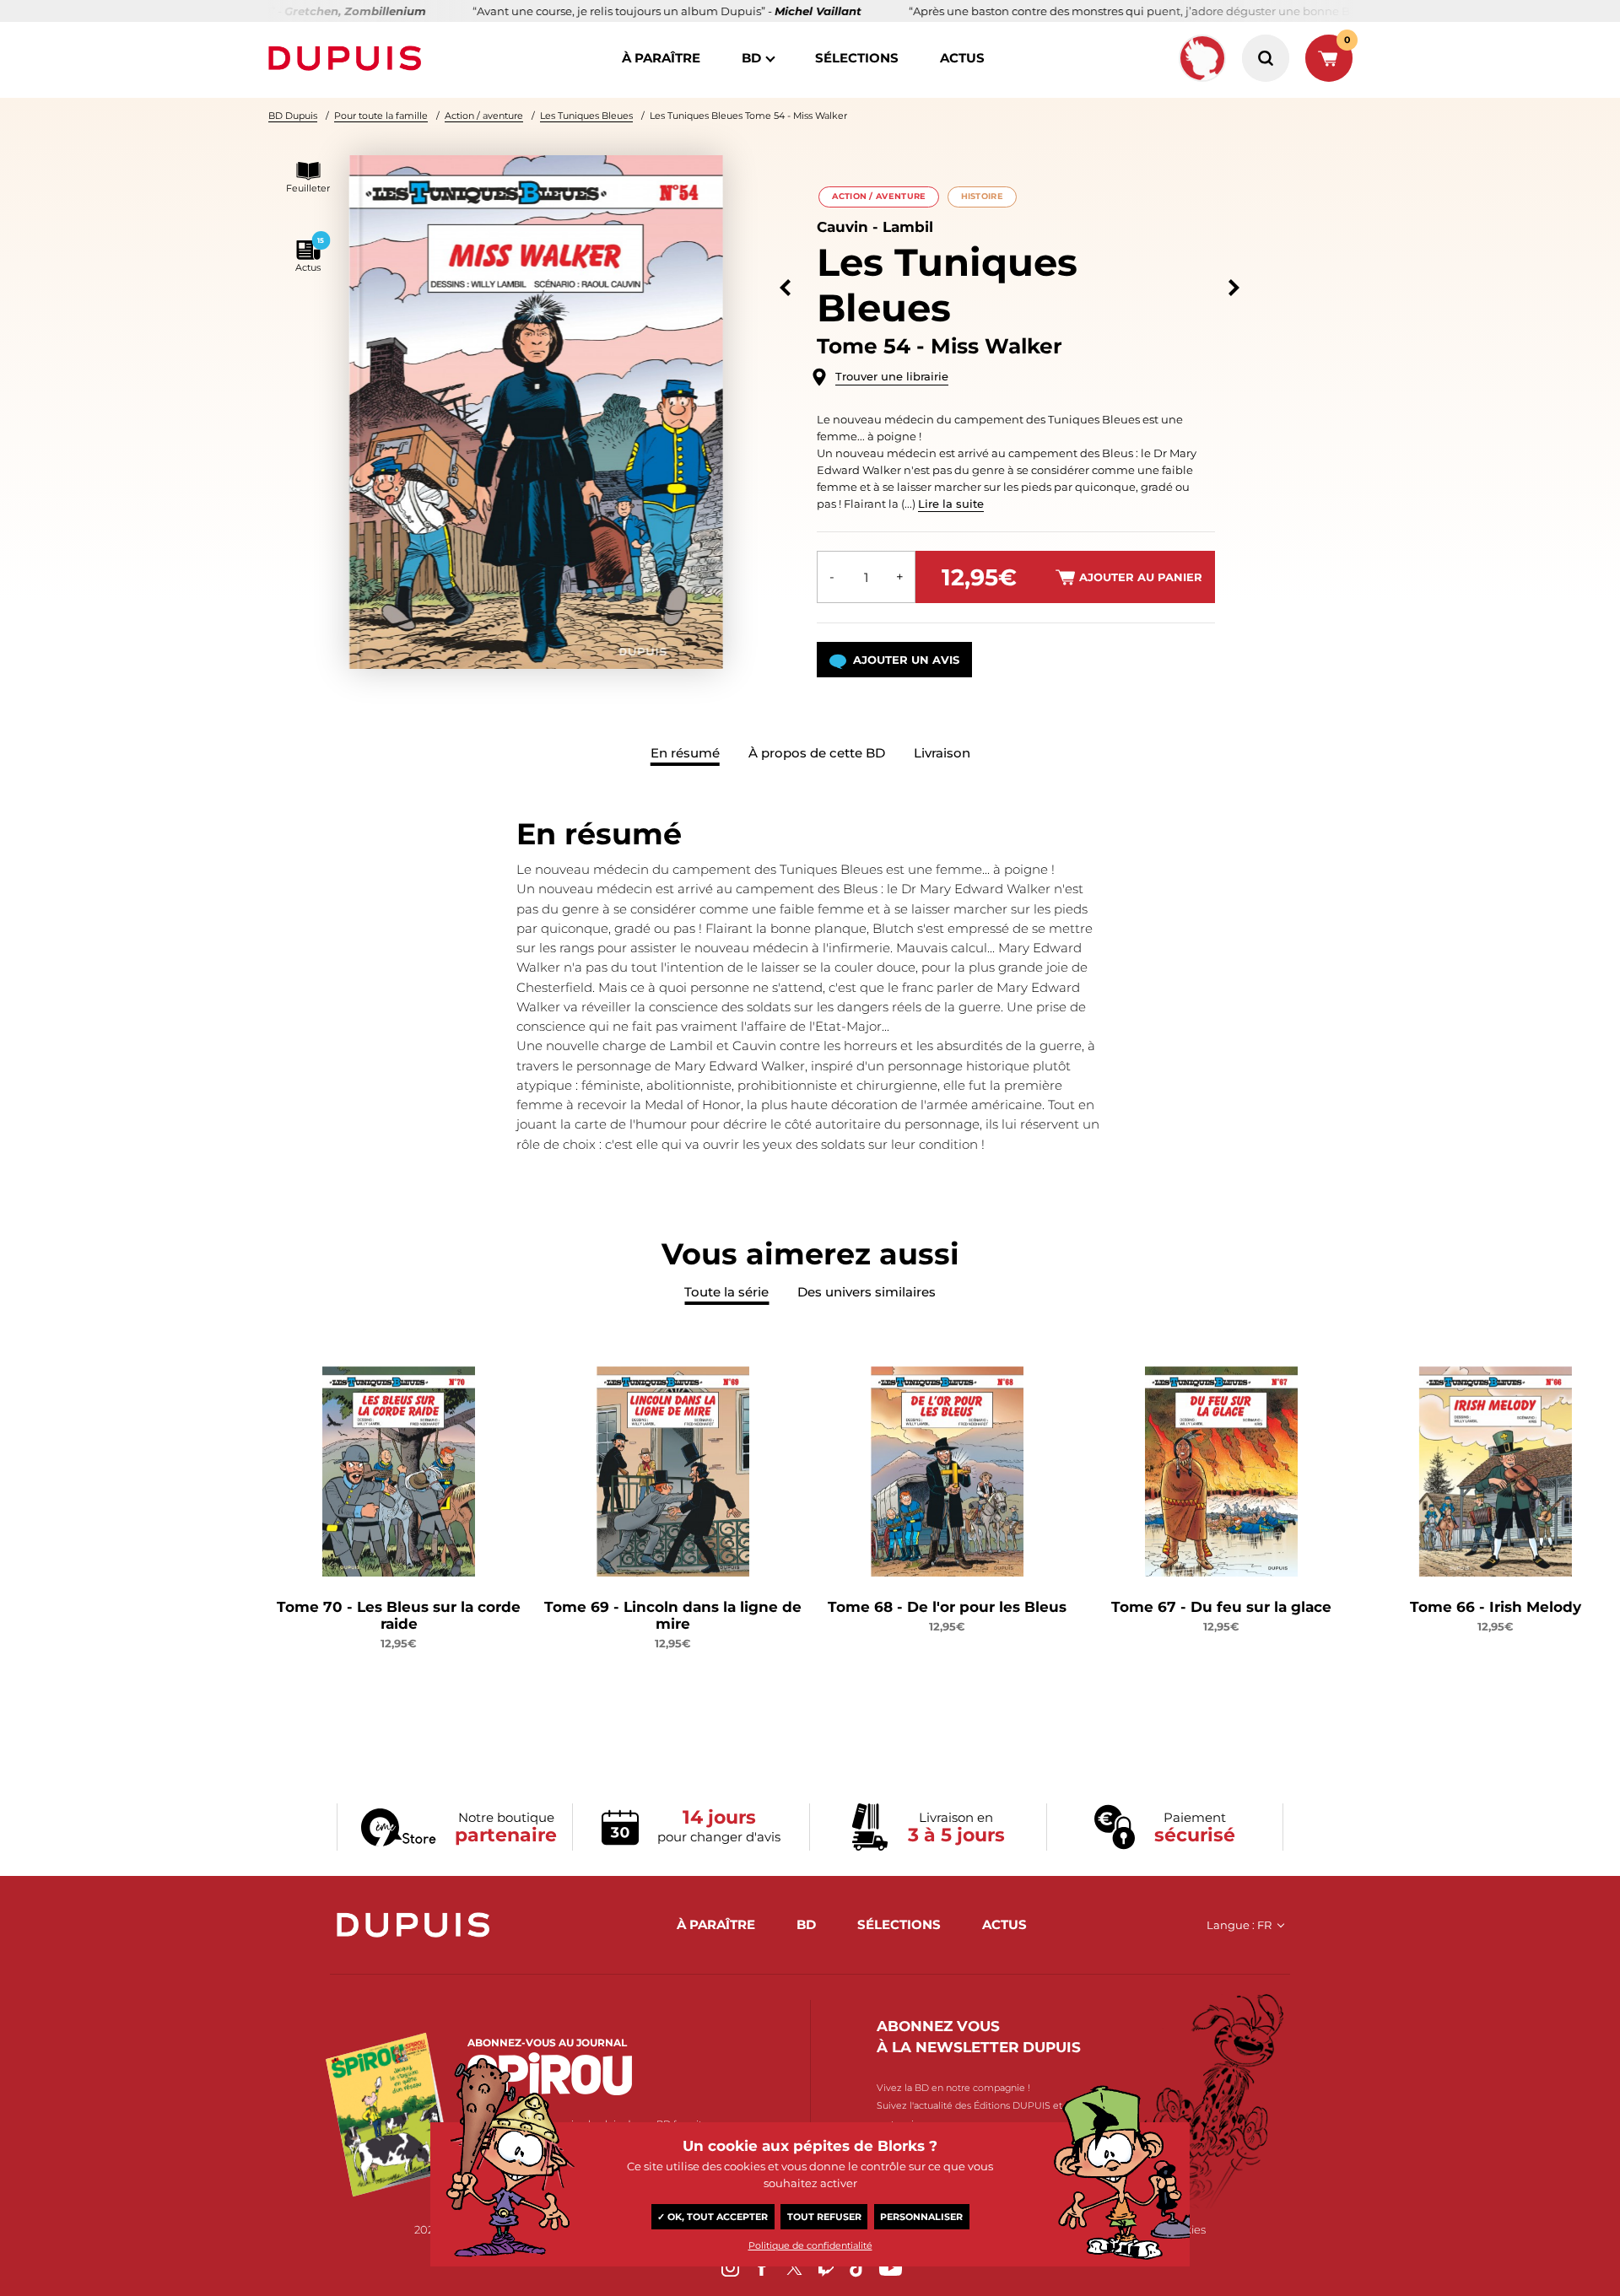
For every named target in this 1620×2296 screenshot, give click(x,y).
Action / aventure (484, 116)
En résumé (685, 753)
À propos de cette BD (817, 753)
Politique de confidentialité (810, 2245)
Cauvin (842, 227)
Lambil (908, 227)
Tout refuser (824, 2217)
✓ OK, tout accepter (713, 2217)
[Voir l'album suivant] (1234, 288)
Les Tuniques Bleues (586, 116)
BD (751, 58)
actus (962, 58)
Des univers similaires (867, 1292)
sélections (857, 58)
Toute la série (726, 1292)
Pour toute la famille (381, 116)
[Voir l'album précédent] (785, 288)
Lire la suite (951, 504)
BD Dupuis (293, 116)
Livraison (942, 753)
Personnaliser (921, 2217)
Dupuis (348, 58)
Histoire (982, 196)
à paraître (661, 58)
